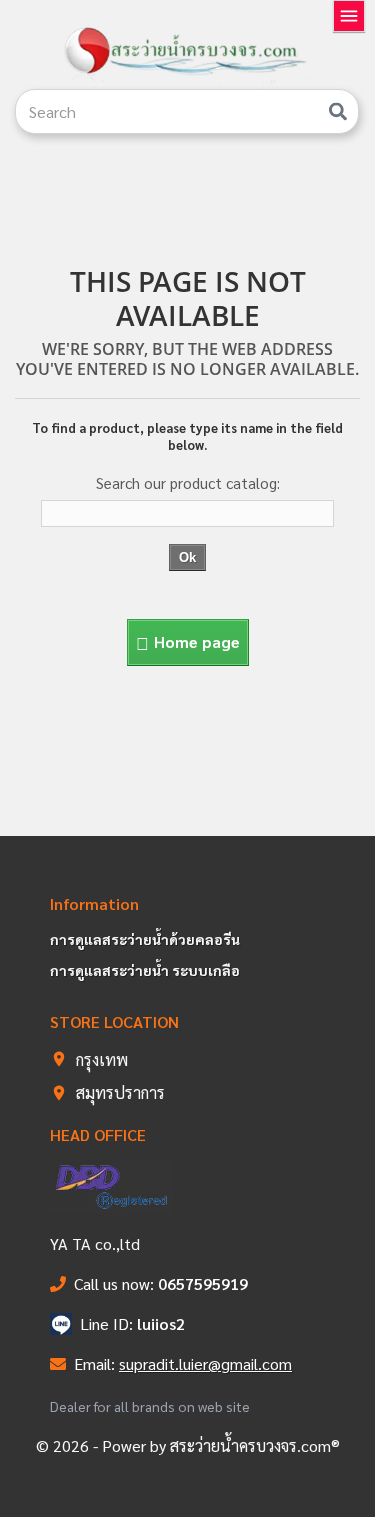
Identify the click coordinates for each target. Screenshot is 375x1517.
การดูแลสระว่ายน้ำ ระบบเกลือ (145, 970)
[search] (338, 111)
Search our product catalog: (188, 482)
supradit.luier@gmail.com (205, 1363)
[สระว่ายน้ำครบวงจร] (187, 52)
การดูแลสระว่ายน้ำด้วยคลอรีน (145, 939)
